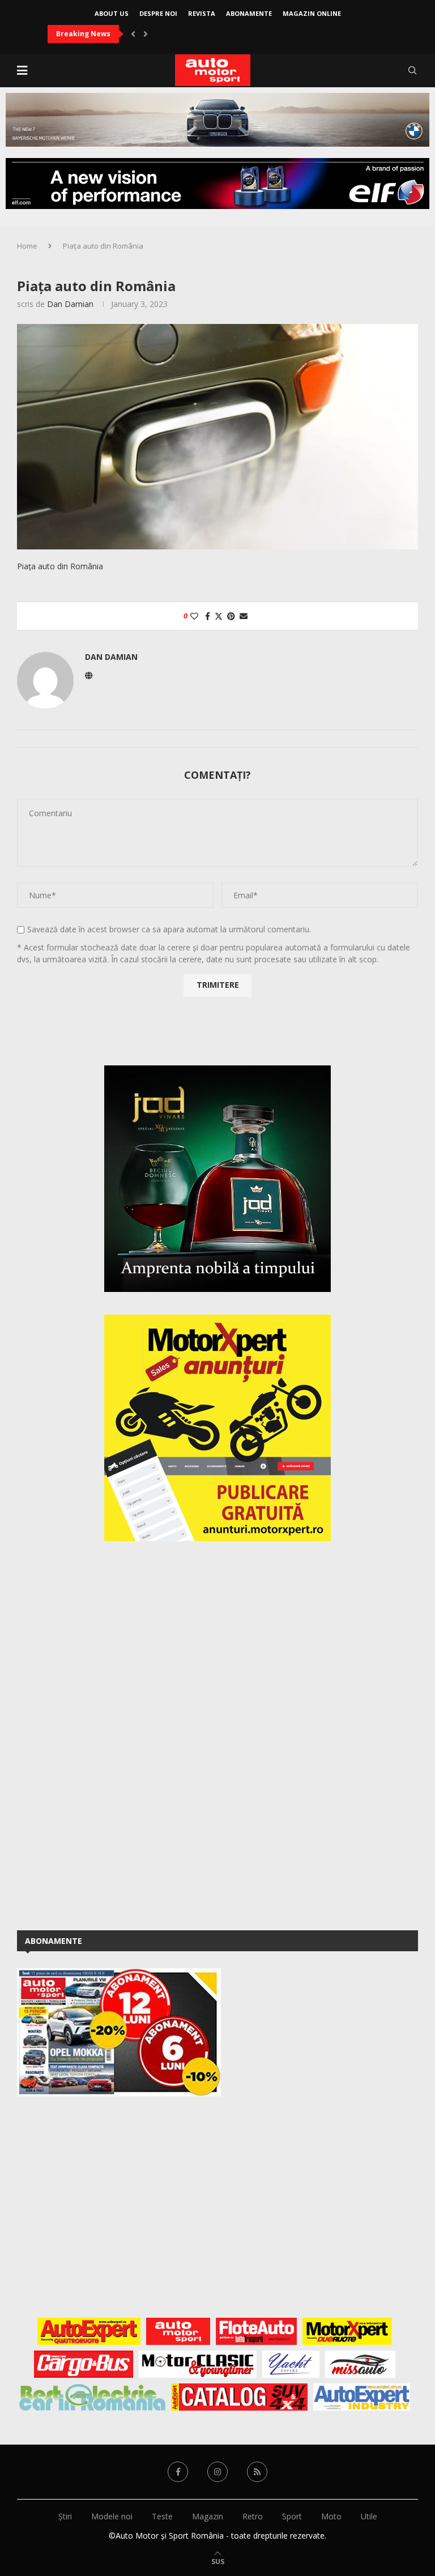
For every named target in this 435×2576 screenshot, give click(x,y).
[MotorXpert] (347, 2331)
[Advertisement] (102, 1734)
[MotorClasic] (198, 2364)
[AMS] (178, 2331)
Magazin (208, 2516)
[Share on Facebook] (208, 616)
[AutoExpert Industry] (362, 2397)
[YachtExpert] (291, 2364)
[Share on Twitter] (219, 616)
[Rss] (257, 2472)
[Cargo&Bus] (84, 2364)
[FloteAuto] (256, 2331)
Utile (369, 2516)
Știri (65, 2516)
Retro (253, 2516)
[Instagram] (217, 2472)
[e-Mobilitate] (92, 2397)
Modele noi (112, 2516)
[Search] (412, 70)
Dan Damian (70, 304)
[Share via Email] (244, 616)
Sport (292, 2516)
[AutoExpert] (89, 2331)
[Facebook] (178, 2472)
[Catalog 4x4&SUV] (239, 2397)
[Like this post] (194, 616)
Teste (162, 2516)
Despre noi (158, 13)
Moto (331, 2516)
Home (27, 246)
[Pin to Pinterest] (231, 616)
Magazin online (312, 13)
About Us (112, 13)
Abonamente (249, 13)
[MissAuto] (361, 2364)
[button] (133, 34)
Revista (202, 13)
